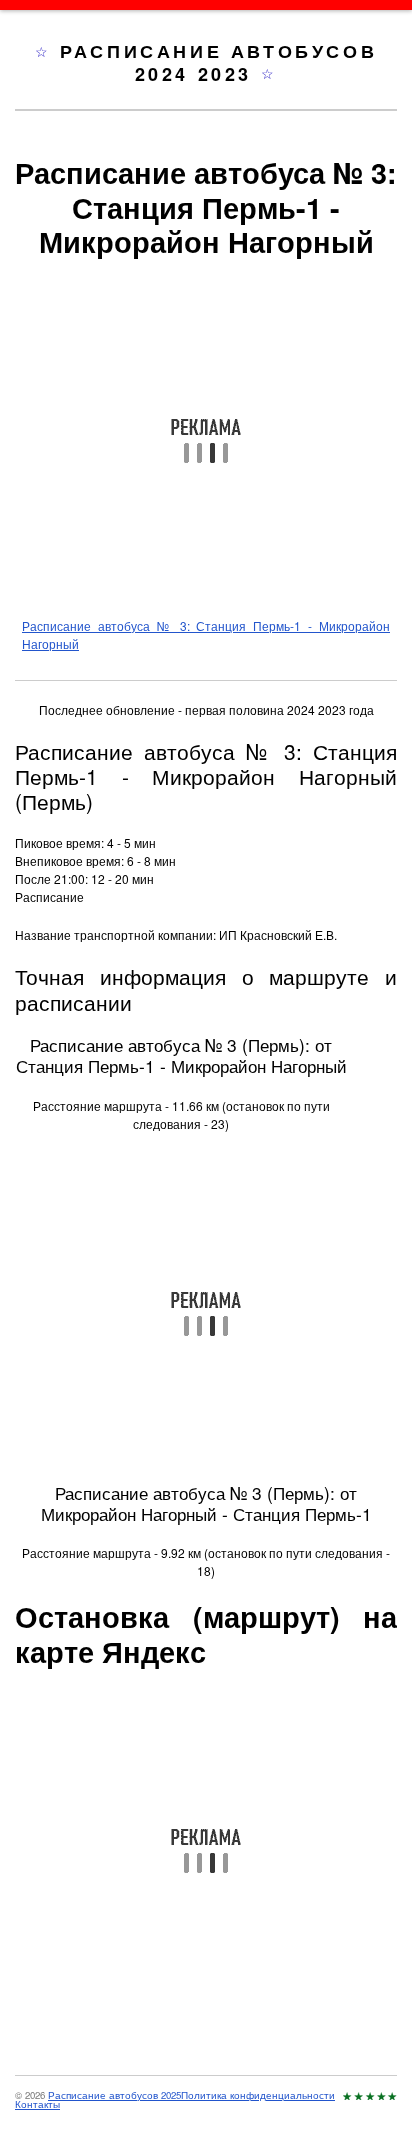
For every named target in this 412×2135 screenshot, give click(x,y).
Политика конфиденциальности (258, 2095)
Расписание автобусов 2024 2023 (218, 62)
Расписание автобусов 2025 (114, 2095)
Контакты (37, 2104)
